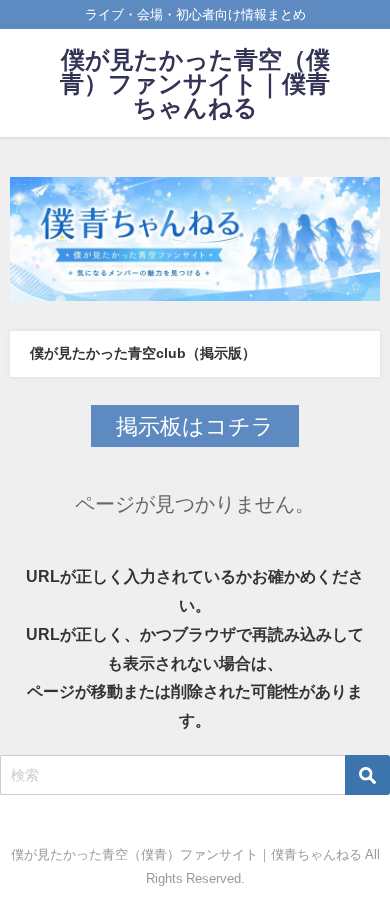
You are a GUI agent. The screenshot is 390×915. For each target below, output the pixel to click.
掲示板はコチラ (195, 426)
